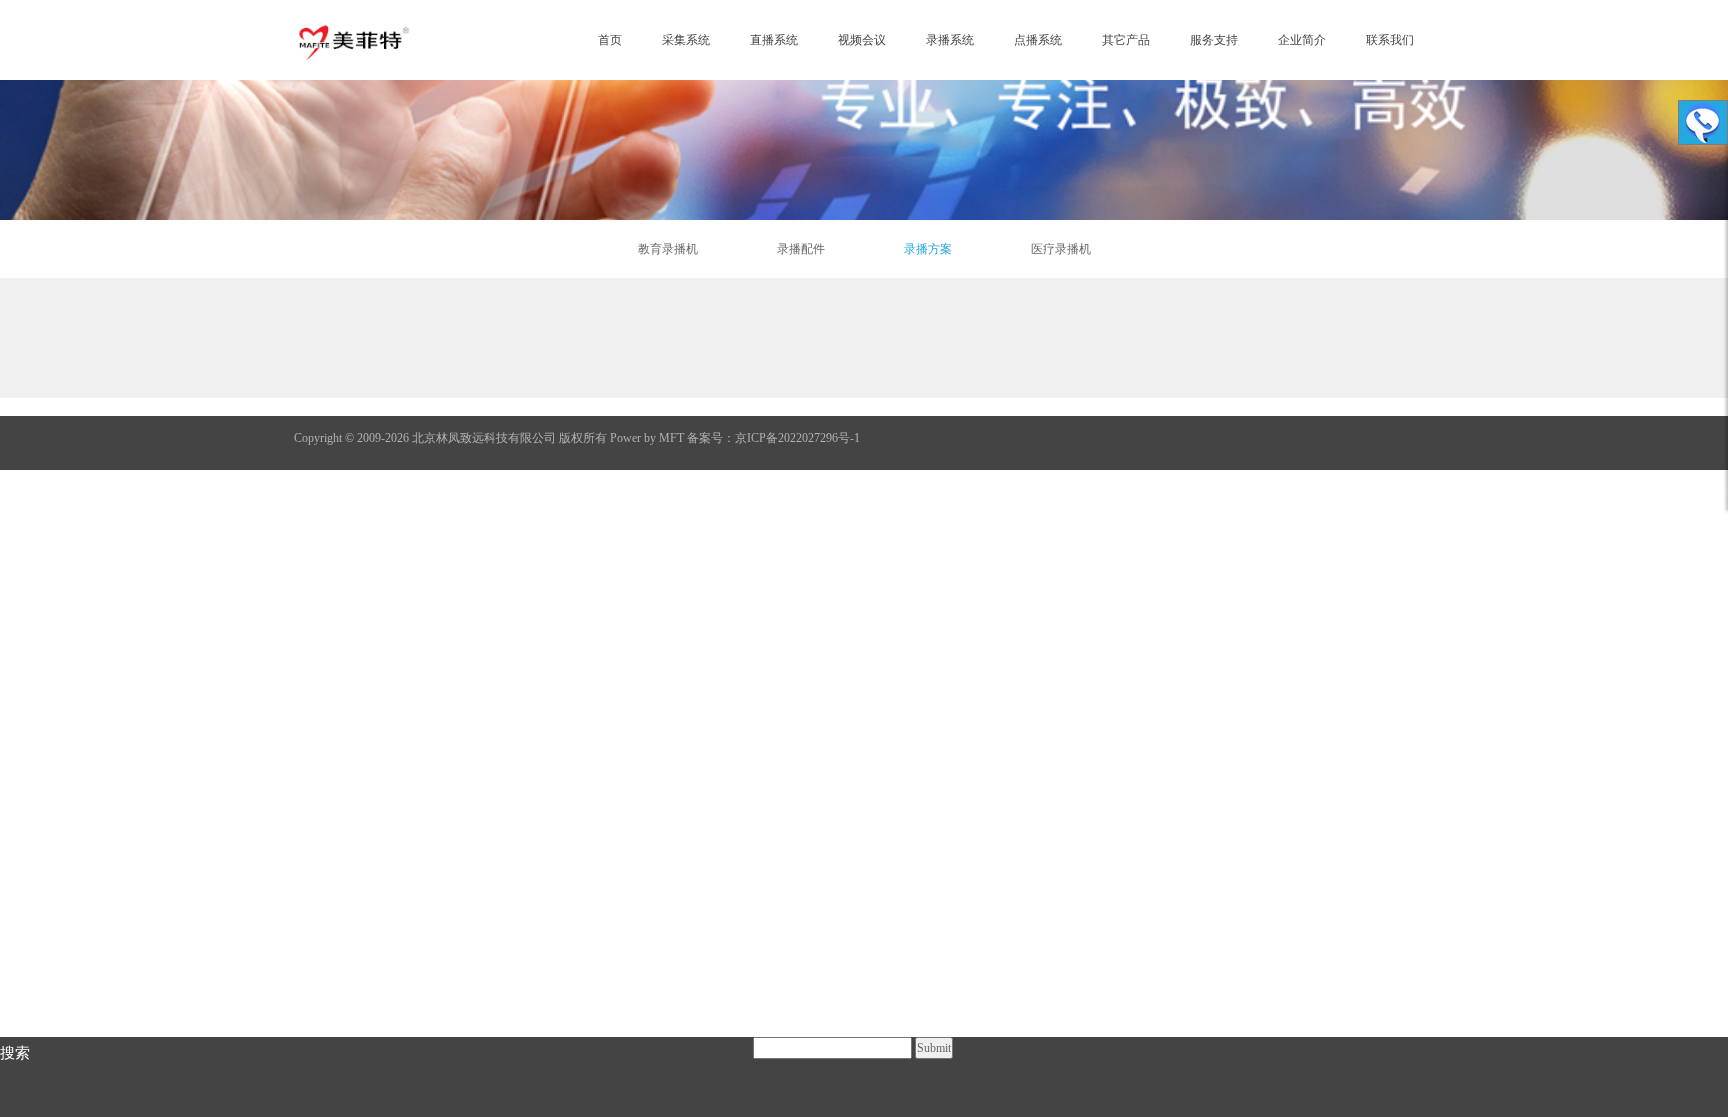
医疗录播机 (1061, 249)
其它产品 (1126, 40)
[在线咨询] (1703, 122)
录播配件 (801, 249)
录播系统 (950, 40)
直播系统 (774, 40)
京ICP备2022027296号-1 (797, 438)
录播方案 (928, 249)
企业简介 (1302, 40)
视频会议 (862, 40)
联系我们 (1390, 40)
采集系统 (686, 40)
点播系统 (1038, 40)
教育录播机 (668, 249)
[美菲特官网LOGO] (353, 40)
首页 (610, 40)
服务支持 (1214, 40)
